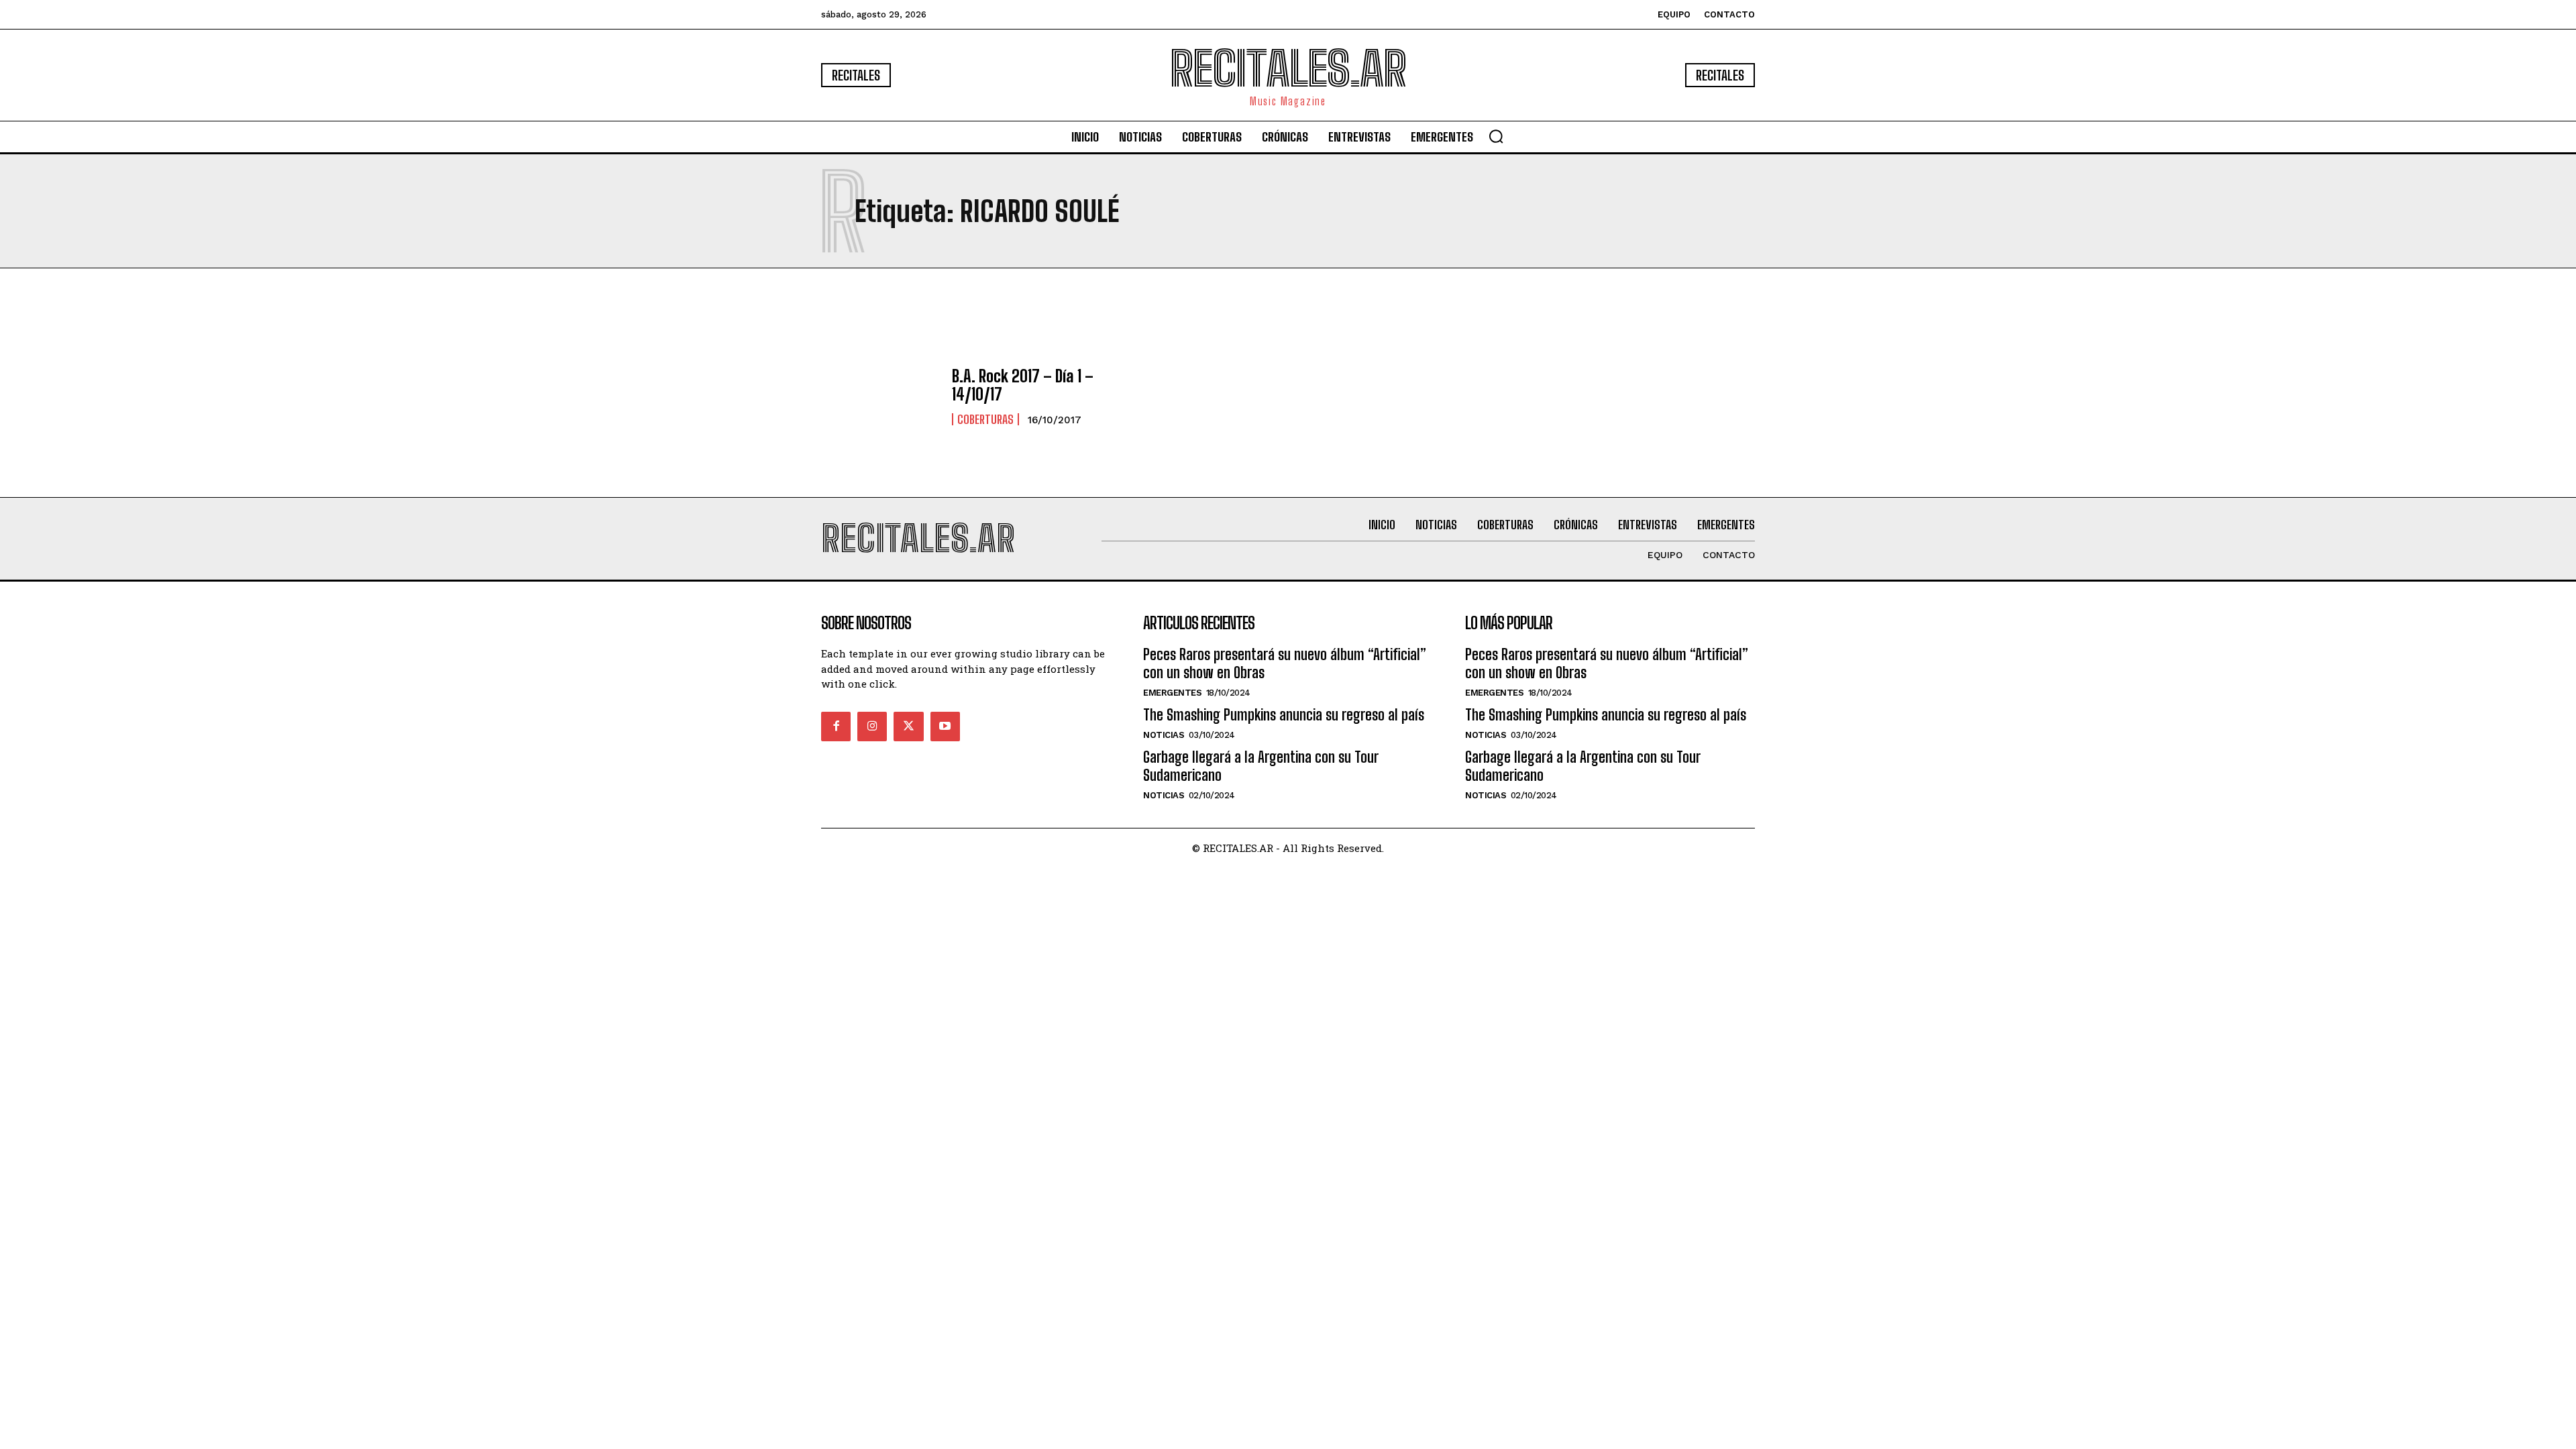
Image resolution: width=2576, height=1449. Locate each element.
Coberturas (985, 419)
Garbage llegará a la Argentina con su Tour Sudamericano (1261, 766)
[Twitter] (908, 727)
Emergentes (1172, 693)
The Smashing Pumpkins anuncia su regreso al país (1284, 715)
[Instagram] (872, 727)
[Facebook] (836, 727)
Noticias (1164, 735)
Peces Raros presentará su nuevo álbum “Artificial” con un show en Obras (1285, 663)
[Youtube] (945, 727)
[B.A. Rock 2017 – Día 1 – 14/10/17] (880, 396)
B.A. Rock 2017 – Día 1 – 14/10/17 (1023, 385)
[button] (1496, 136)
